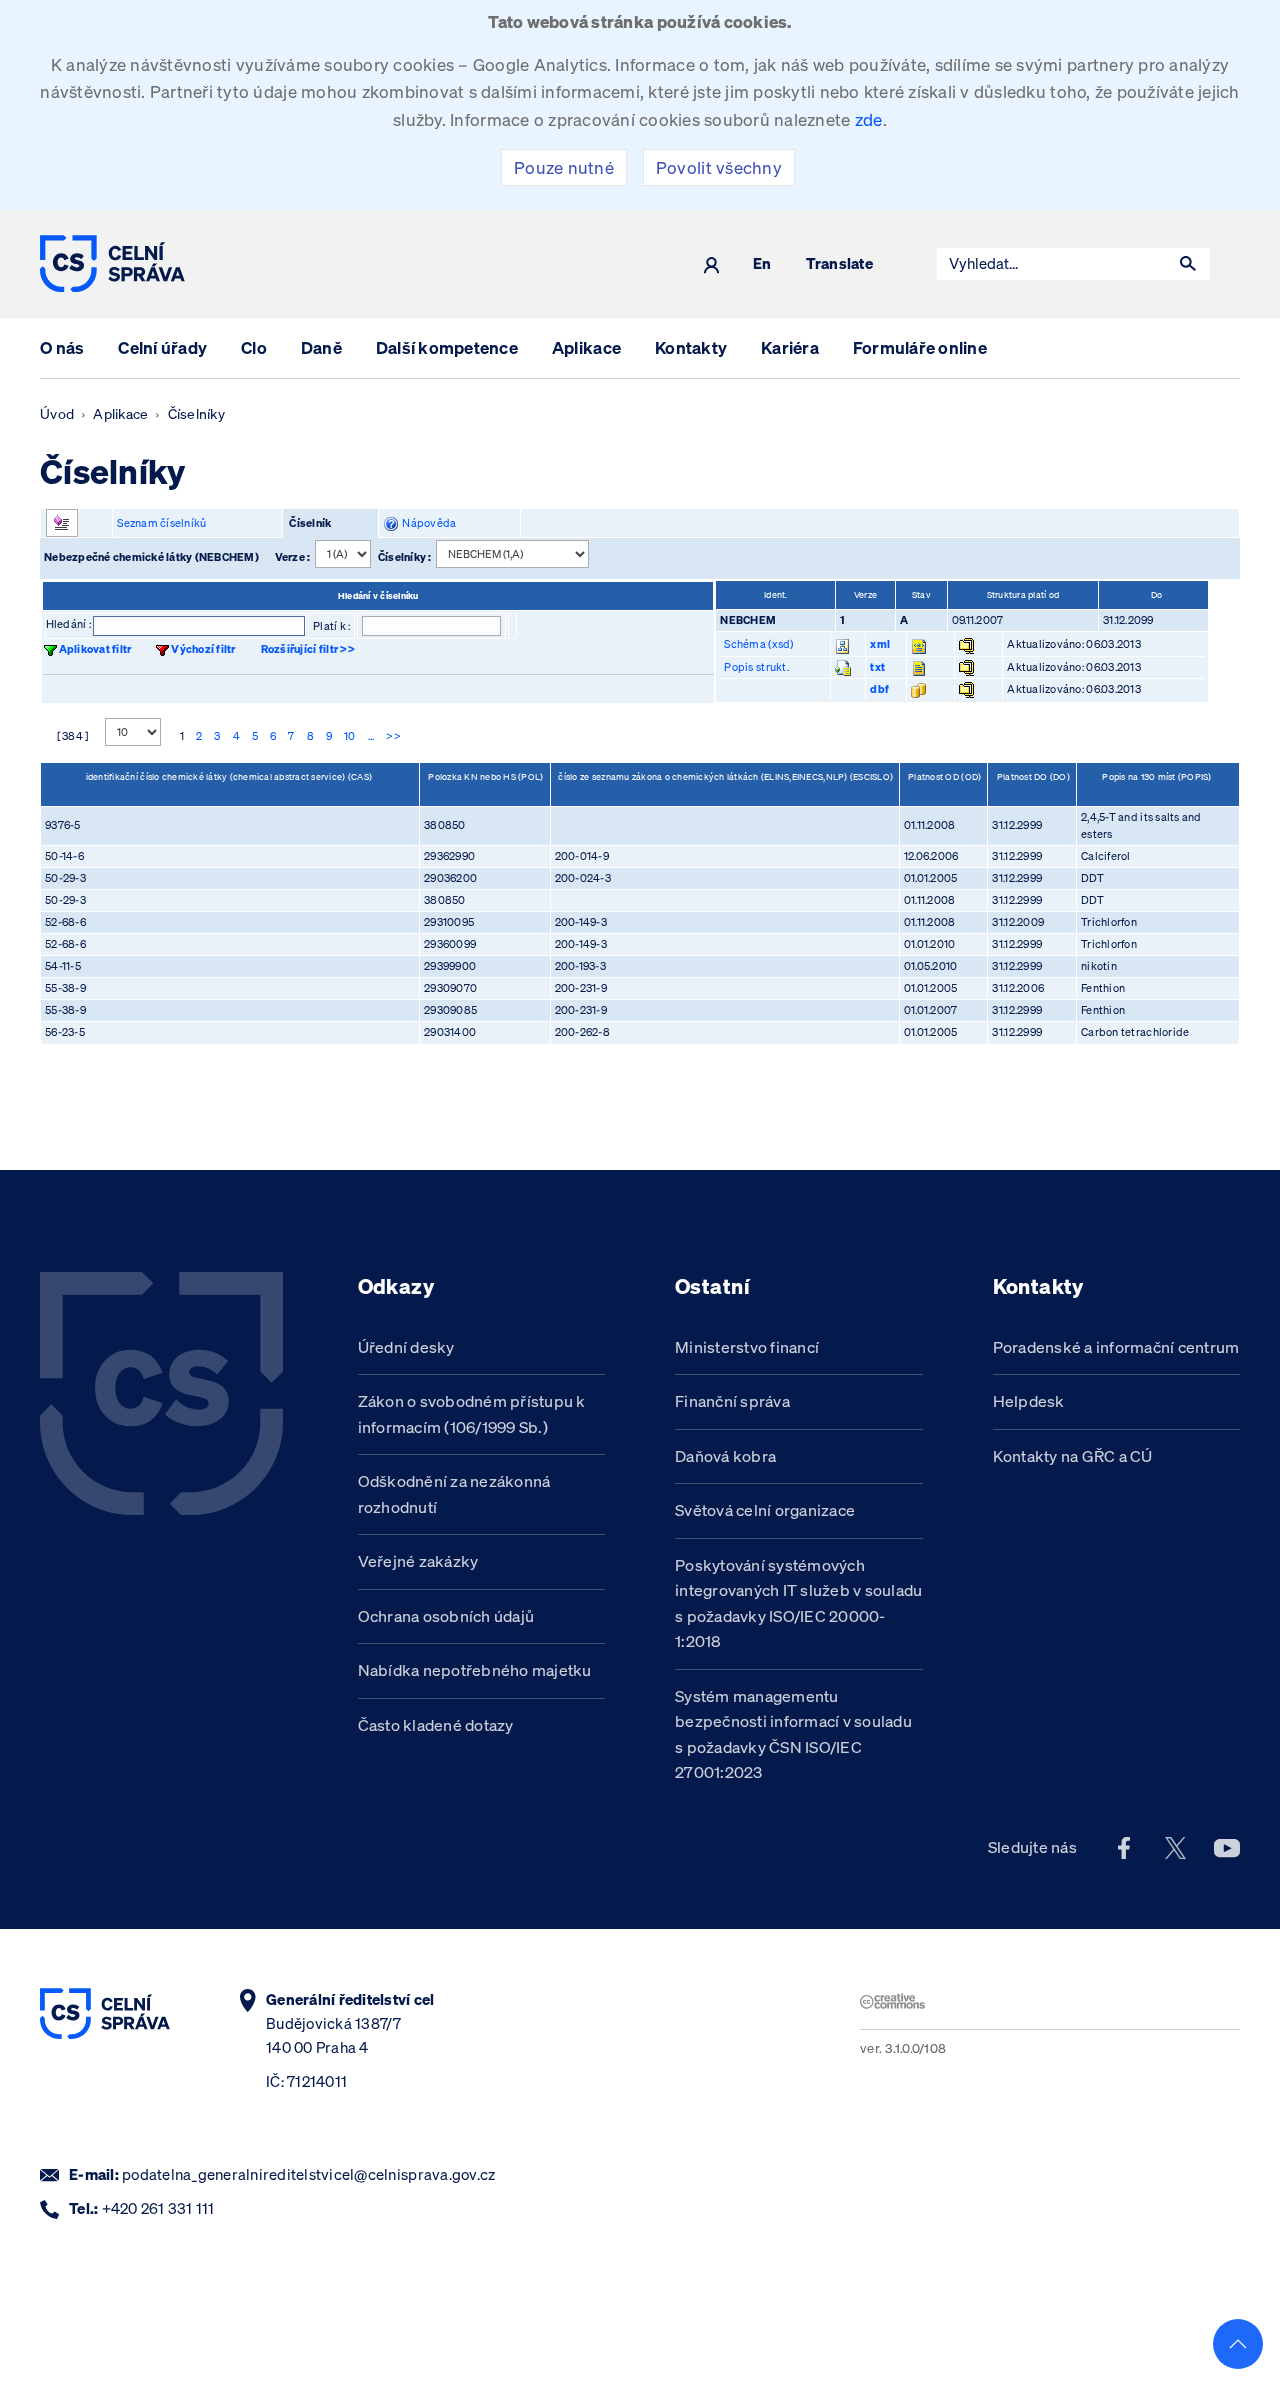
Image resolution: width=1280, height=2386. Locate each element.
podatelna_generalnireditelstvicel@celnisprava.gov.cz (308, 2174)
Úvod (57, 414)
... (371, 736)
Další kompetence (447, 347)
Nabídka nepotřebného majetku (475, 1670)
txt (877, 667)
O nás (62, 347)
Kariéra (790, 347)
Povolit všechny (719, 167)
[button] (1188, 264)
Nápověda (427, 523)
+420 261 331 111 (158, 2208)
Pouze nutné (564, 167)
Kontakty (691, 347)
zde (869, 119)
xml (880, 644)
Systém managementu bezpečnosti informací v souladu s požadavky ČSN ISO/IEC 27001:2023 (793, 1734)
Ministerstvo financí (747, 1347)
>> (393, 736)
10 (350, 736)
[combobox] (1052, 264)
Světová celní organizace (765, 1510)
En (762, 264)
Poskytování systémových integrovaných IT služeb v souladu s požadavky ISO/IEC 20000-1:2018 (798, 1603)
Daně (321, 347)
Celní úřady (162, 347)
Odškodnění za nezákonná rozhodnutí (454, 1494)
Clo (254, 347)
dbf (879, 689)
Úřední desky (406, 1347)
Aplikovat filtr (95, 649)
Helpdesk (1029, 1401)
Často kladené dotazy (436, 1725)
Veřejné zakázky (418, 1561)
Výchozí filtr (203, 649)
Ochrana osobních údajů (446, 1616)
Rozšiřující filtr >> (308, 649)
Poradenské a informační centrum (1116, 1347)
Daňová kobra (725, 1456)
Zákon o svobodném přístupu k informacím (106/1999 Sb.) (472, 1414)
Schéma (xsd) (758, 644)
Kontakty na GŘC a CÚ (1073, 1456)
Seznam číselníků (161, 523)
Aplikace (586, 347)
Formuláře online (920, 347)
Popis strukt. (756, 667)
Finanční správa (732, 1401)
